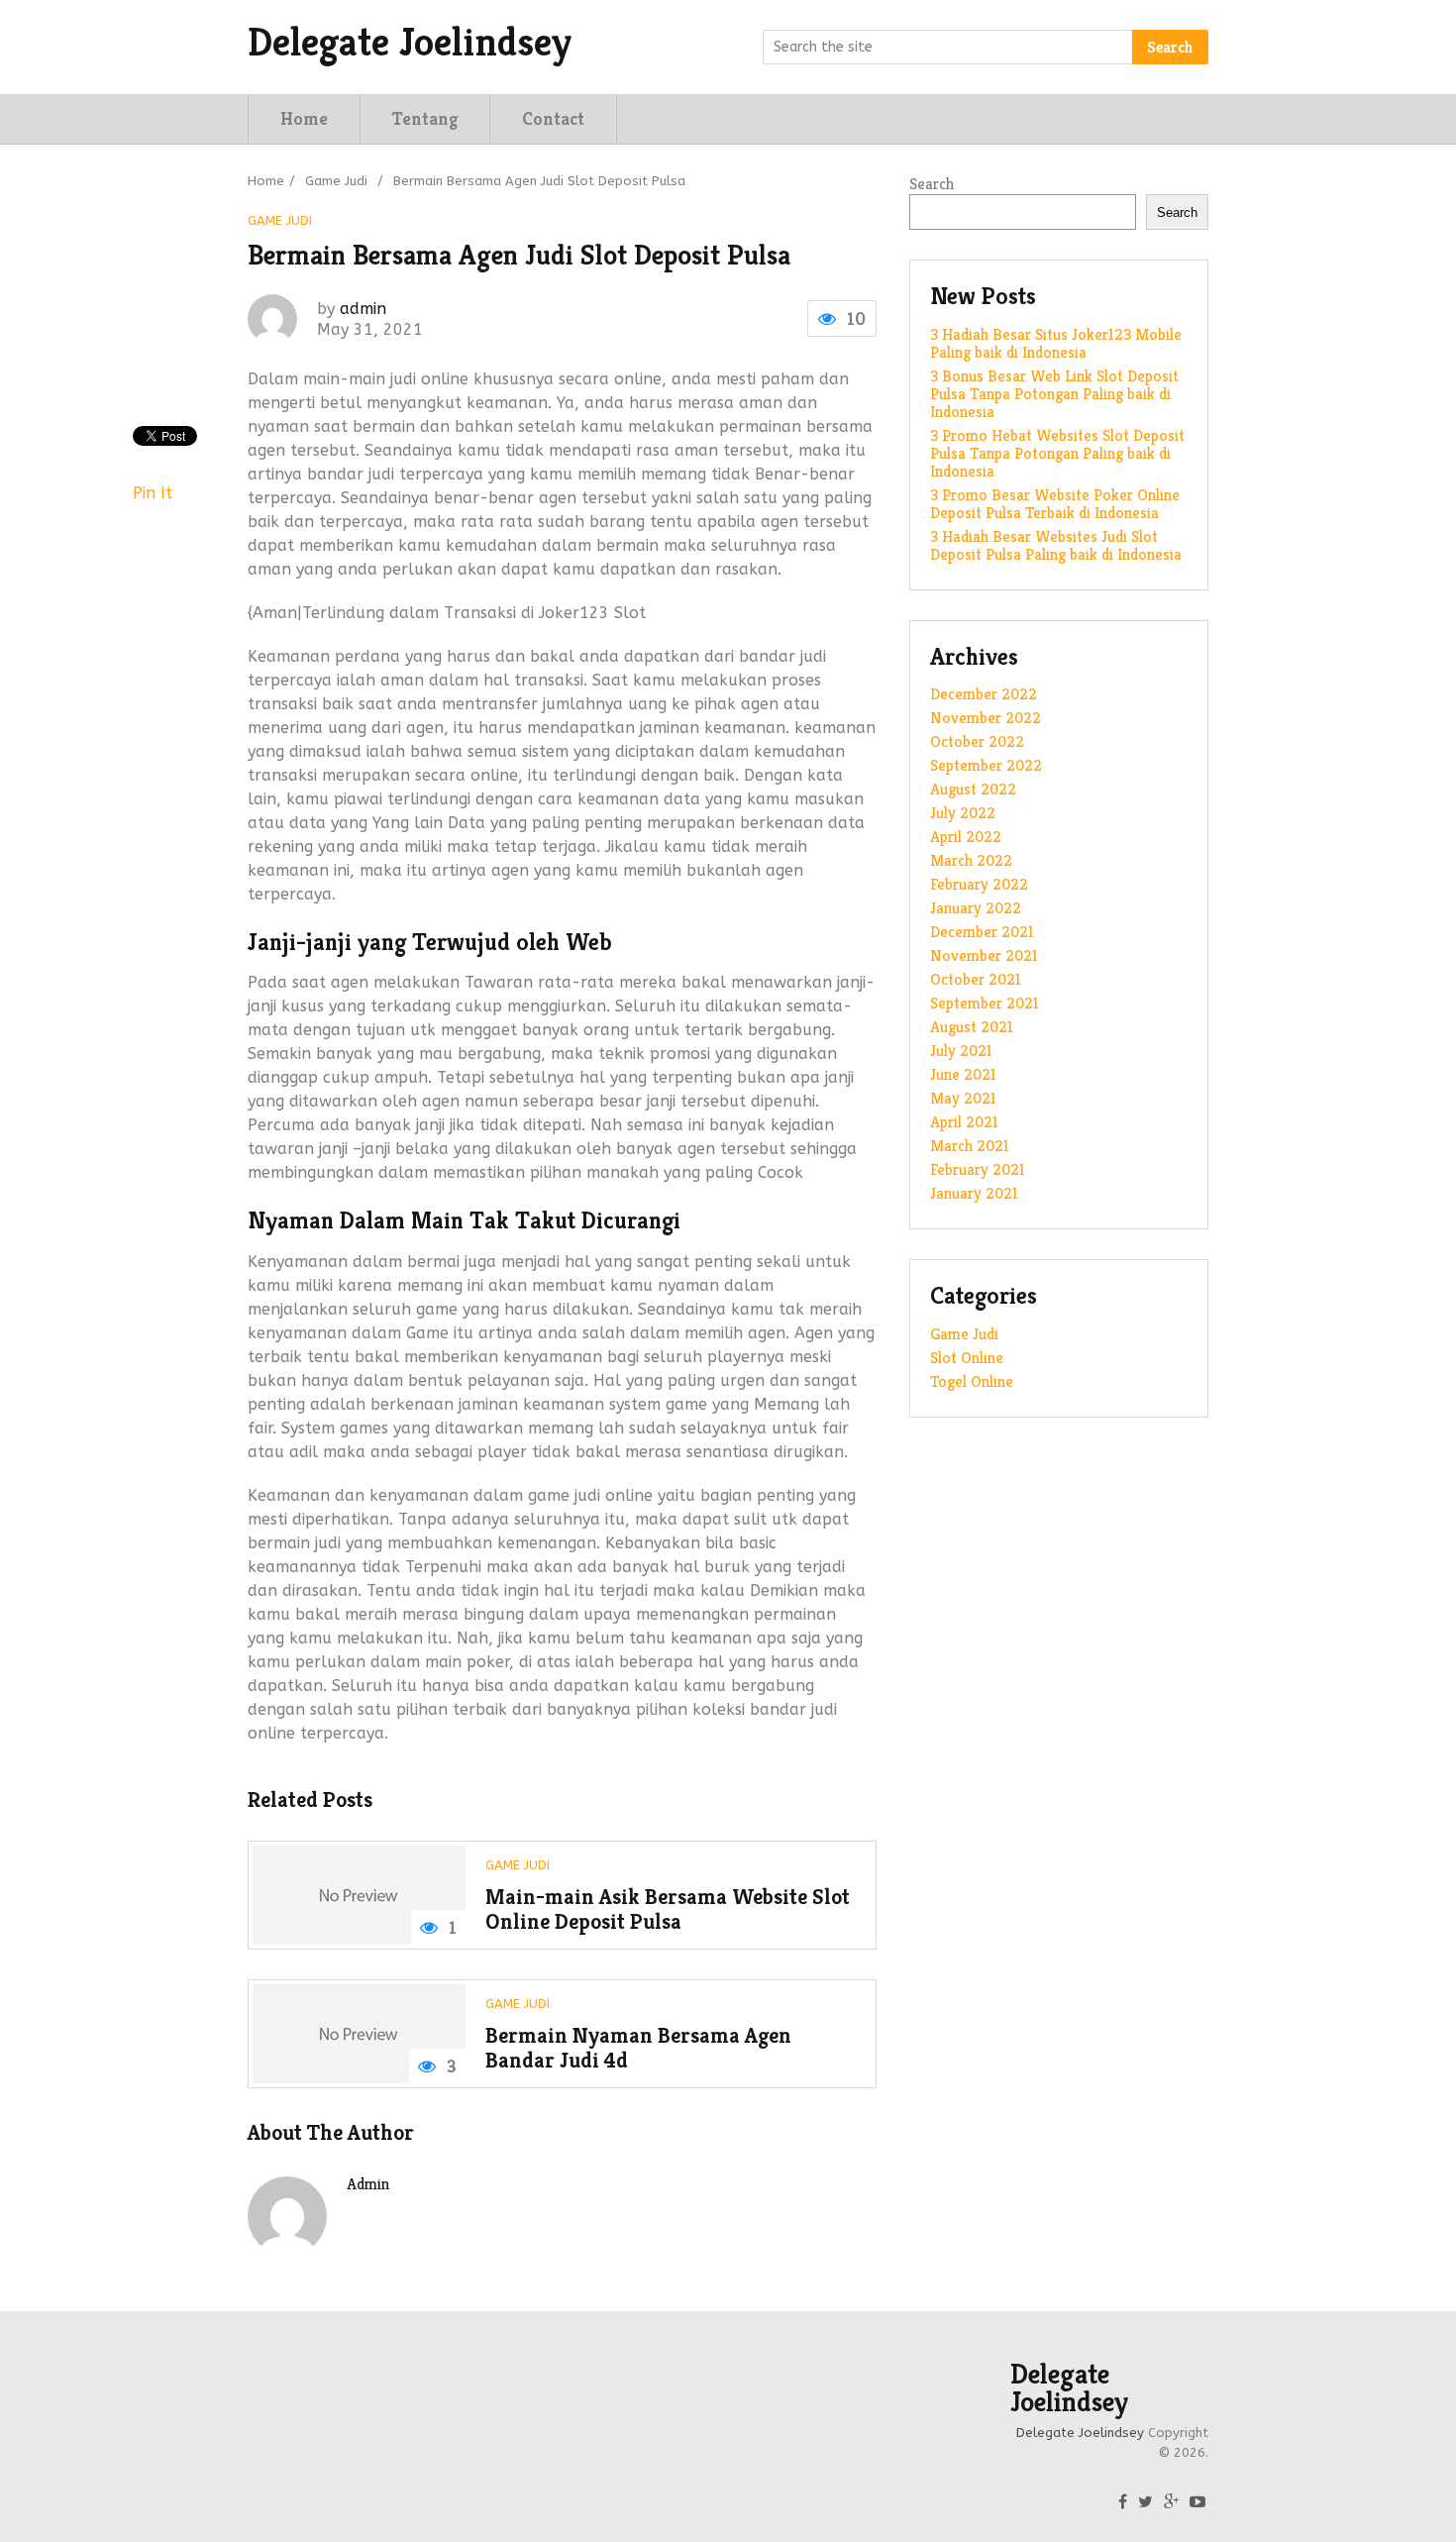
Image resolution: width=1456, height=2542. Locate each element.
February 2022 (979, 884)
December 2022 (984, 694)
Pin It (153, 493)
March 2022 (971, 860)
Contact (553, 118)
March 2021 (970, 1146)
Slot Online (967, 1358)
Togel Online (972, 1381)
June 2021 (963, 1074)
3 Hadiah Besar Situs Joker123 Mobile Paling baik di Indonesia (1056, 343)
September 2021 (985, 1003)
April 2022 (966, 837)
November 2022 (986, 718)
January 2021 (974, 1193)
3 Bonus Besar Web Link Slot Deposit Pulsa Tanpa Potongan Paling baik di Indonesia (1054, 394)
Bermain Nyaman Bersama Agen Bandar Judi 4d (638, 2048)
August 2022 (973, 789)
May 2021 (963, 1098)
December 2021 (982, 932)
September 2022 (986, 765)
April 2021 (964, 1122)
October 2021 (976, 979)
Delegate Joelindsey (410, 42)
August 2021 (972, 1027)
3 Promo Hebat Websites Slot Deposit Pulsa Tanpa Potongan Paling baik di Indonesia (1057, 453)
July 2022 (963, 813)
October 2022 (977, 741)
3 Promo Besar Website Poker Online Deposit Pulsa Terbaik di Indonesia (1055, 504)
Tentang (425, 118)
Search (1170, 47)
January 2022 (976, 908)
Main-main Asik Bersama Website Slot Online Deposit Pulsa (668, 1909)
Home (304, 118)
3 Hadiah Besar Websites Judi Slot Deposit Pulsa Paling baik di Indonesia (1056, 545)
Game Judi (336, 181)
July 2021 (961, 1051)
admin (363, 309)
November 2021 (984, 955)
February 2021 (978, 1169)
